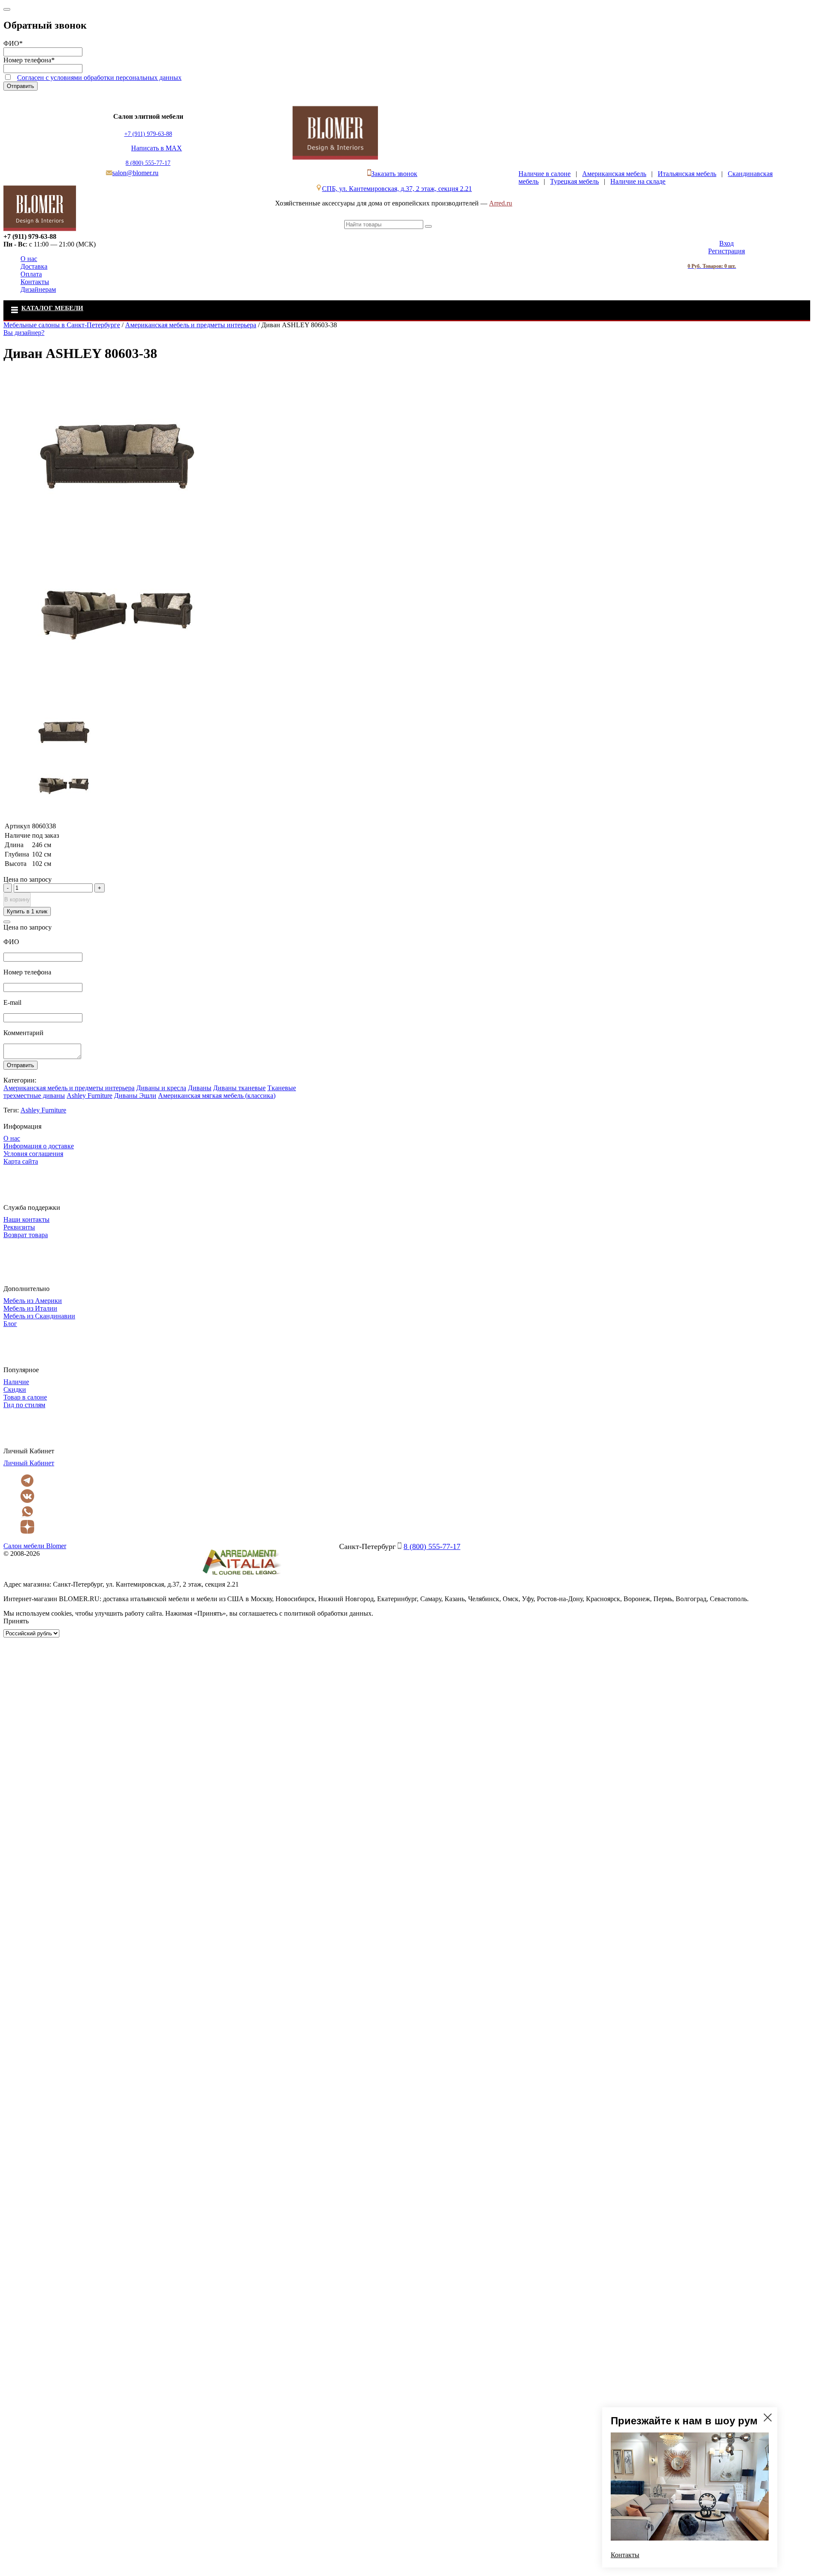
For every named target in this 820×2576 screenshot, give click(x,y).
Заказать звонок (394, 174)
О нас (29, 259)
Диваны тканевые (239, 1088)
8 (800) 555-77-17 (148, 163)
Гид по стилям (24, 1405)
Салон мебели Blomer (35, 1546)
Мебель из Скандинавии (39, 1316)
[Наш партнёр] (241, 1577)
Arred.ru (501, 203)
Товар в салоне (25, 1397)
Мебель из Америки (33, 1301)
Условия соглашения (33, 1154)
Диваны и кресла (161, 1088)
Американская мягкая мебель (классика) (217, 1096)
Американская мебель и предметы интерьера (69, 1088)
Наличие (16, 1382)
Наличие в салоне (545, 174)
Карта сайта (21, 1161)
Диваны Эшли (135, 1096)
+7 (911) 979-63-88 (148, 134)
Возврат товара (26, 1235)
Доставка (34, 266)
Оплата (31, 274)
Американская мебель (614, 174)
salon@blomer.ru (135, 173)
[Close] (7, 9)
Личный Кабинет (29, 1463)
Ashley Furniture (89, 1096)
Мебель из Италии (30, 1308)
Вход (726, 243)
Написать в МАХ (157, 148)
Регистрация (726, 251)
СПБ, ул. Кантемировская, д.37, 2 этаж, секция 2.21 (397, 189)
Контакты (35, 282)
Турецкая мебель (574, 181)
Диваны (200, 1088)
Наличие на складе (638, 181)
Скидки (15, 1389)
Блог (10, 1324)
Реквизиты (19, 1227)
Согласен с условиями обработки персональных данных (99, 78)
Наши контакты (26, 1219)
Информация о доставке (39, 1146)
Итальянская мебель (687, 174)
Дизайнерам (38, 289)
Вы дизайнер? (24, 333)
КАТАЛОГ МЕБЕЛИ (52, 308)
